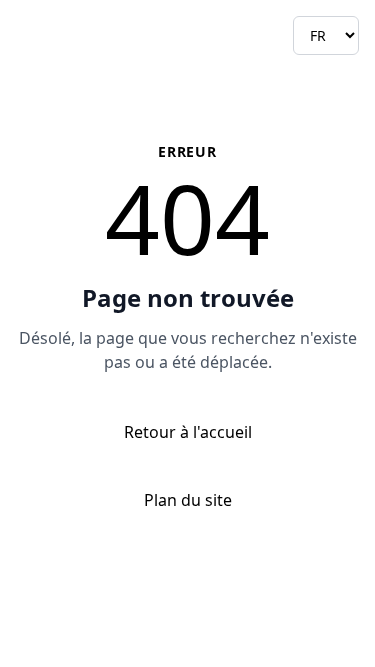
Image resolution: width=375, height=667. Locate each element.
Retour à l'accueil (188, 432)
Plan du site (188, 500)
